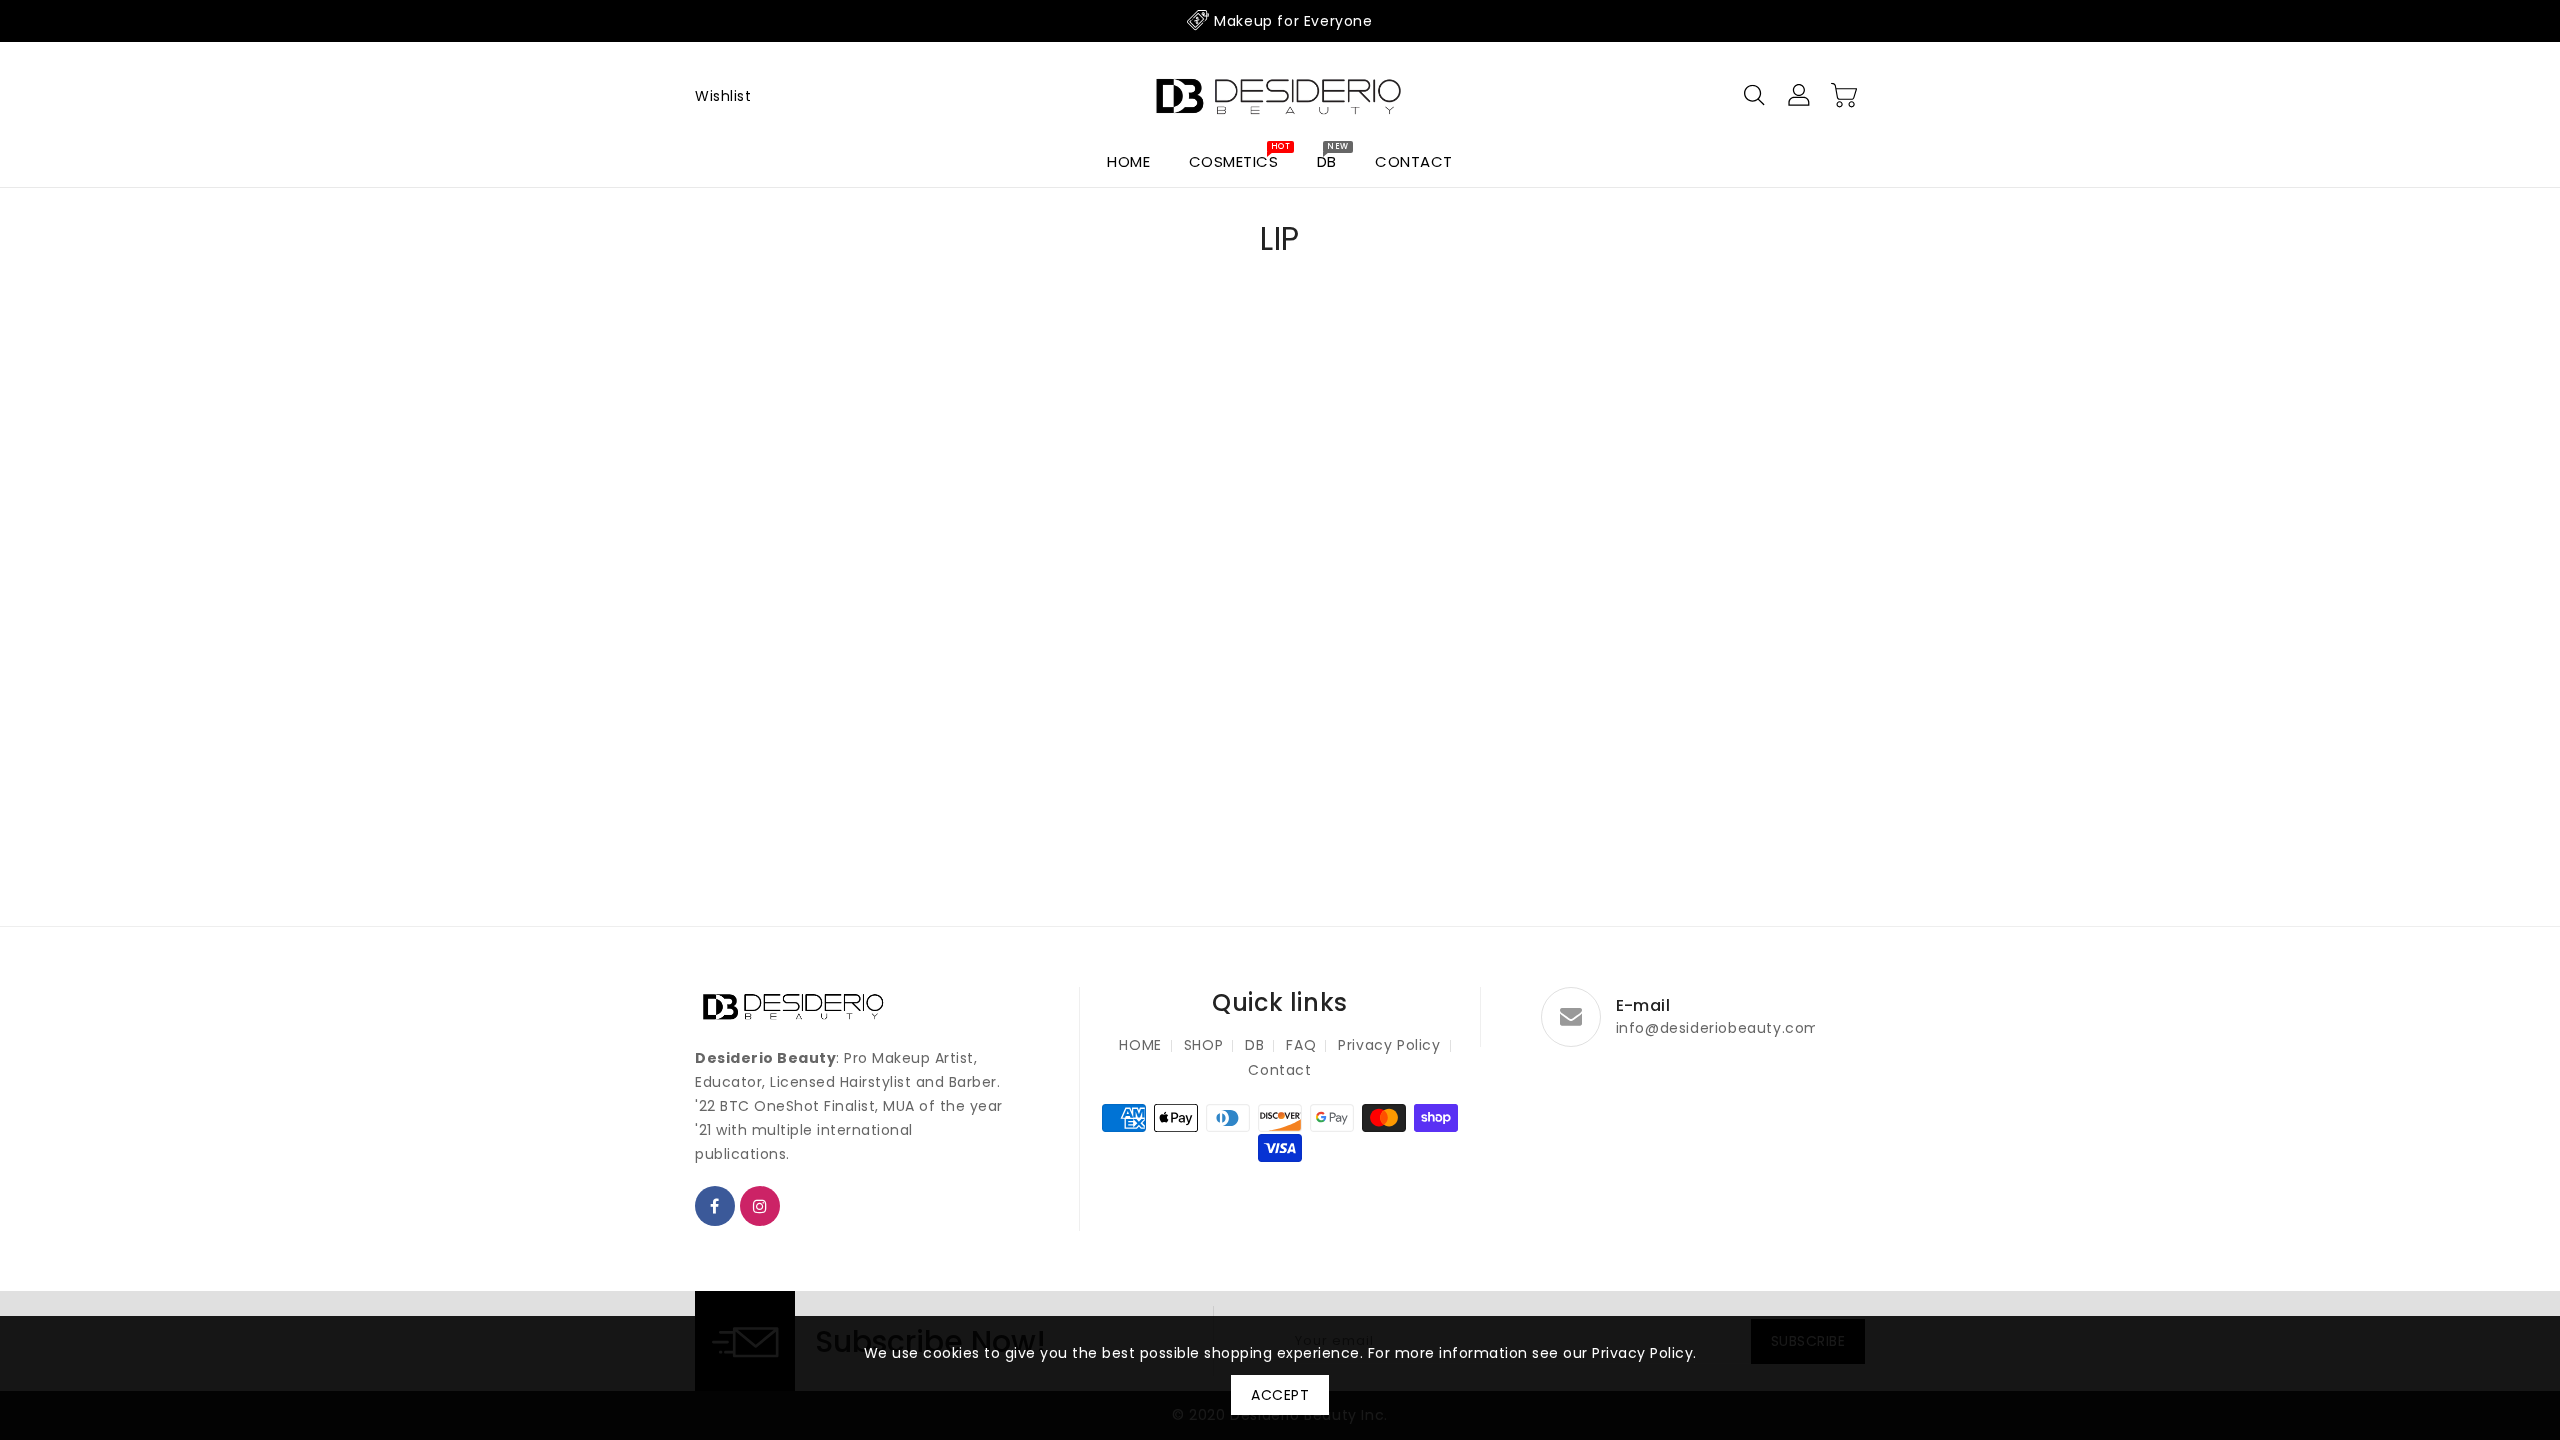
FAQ (1301, 1045)
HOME (1140, 1045)
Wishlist (723, 96)
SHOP (1203, 1045)
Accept (1280, 1395)
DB (1254, 1045)
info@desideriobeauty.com (1718, 1028)
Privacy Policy (1389, 1045)
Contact (1279, 1070)
